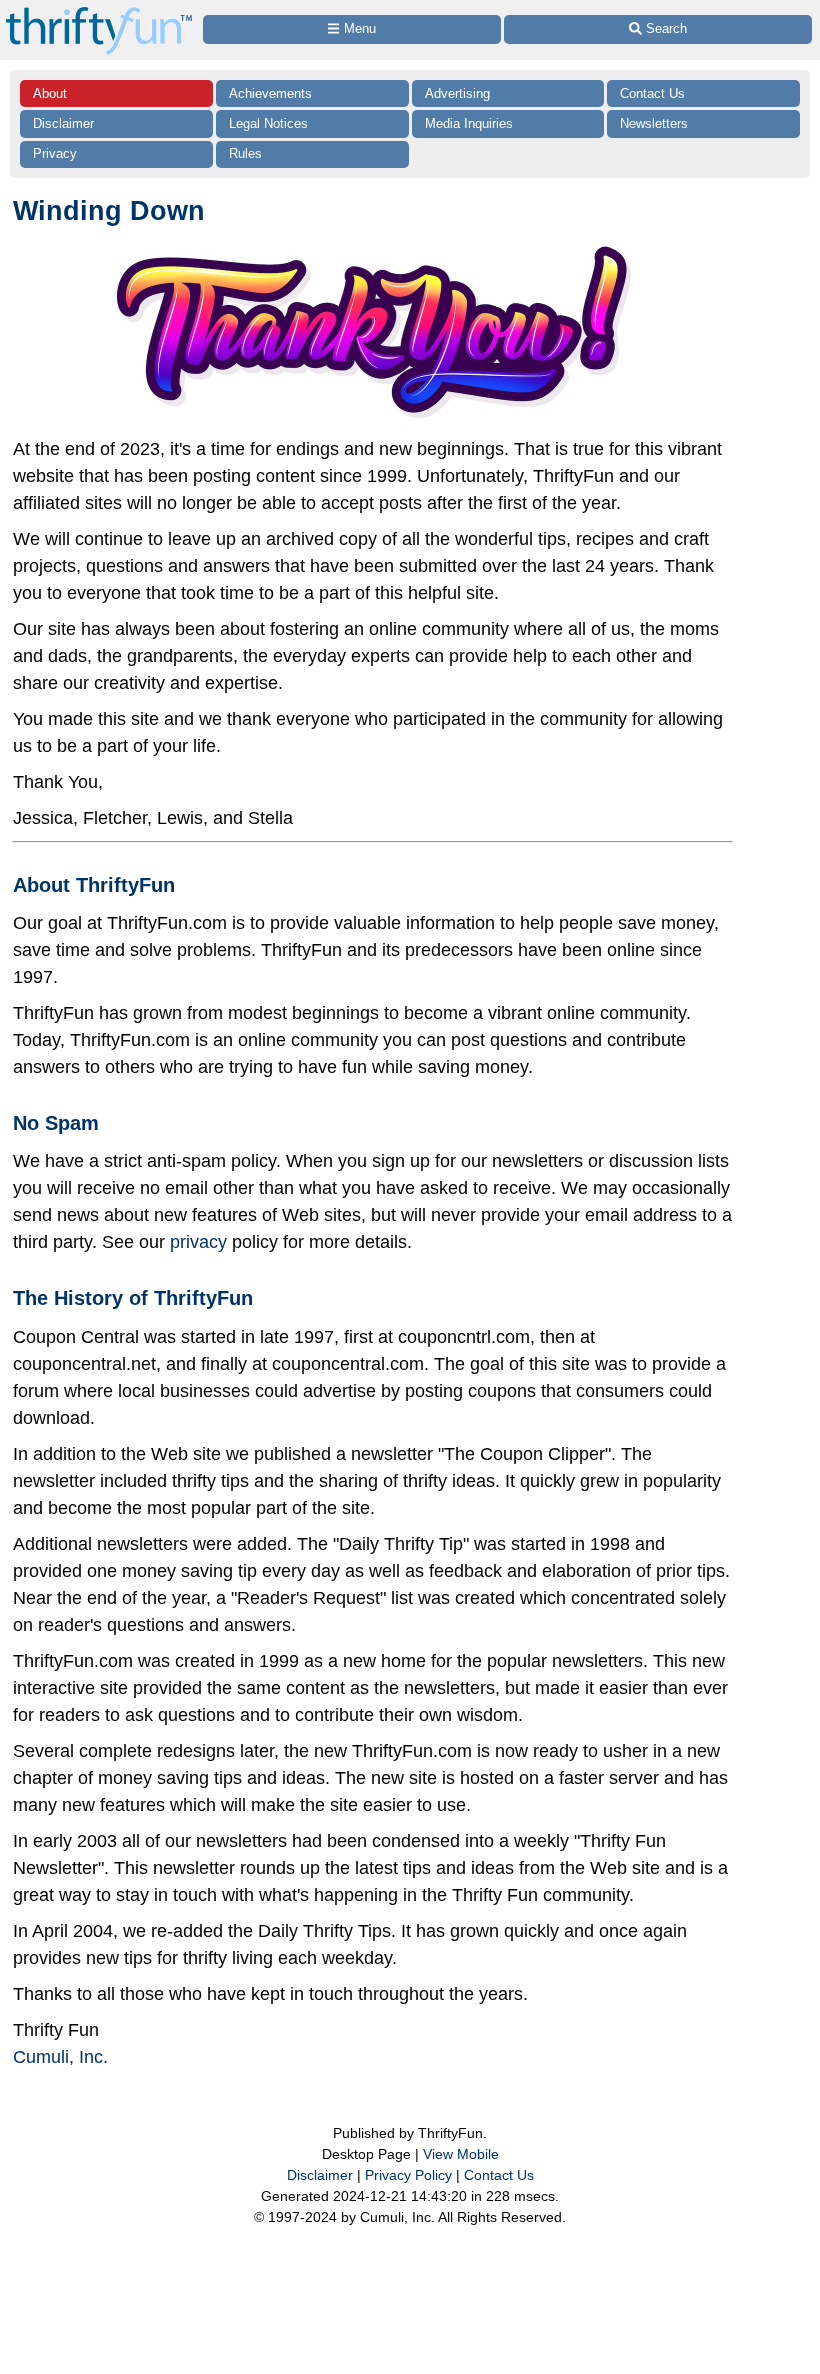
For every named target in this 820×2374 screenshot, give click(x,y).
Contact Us (652, 93)
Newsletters (654, 123)
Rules (245, 153)
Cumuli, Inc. (60, 2057)
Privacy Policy (408, 2175)
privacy (198, 1242)
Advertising (457, 93)
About (50, 93)
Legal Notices (268, 123)
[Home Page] (99, 11)
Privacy (55, 153)
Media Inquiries (469, 123)
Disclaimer (63, 123)
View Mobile (461, 2154)
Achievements (270, 93)
